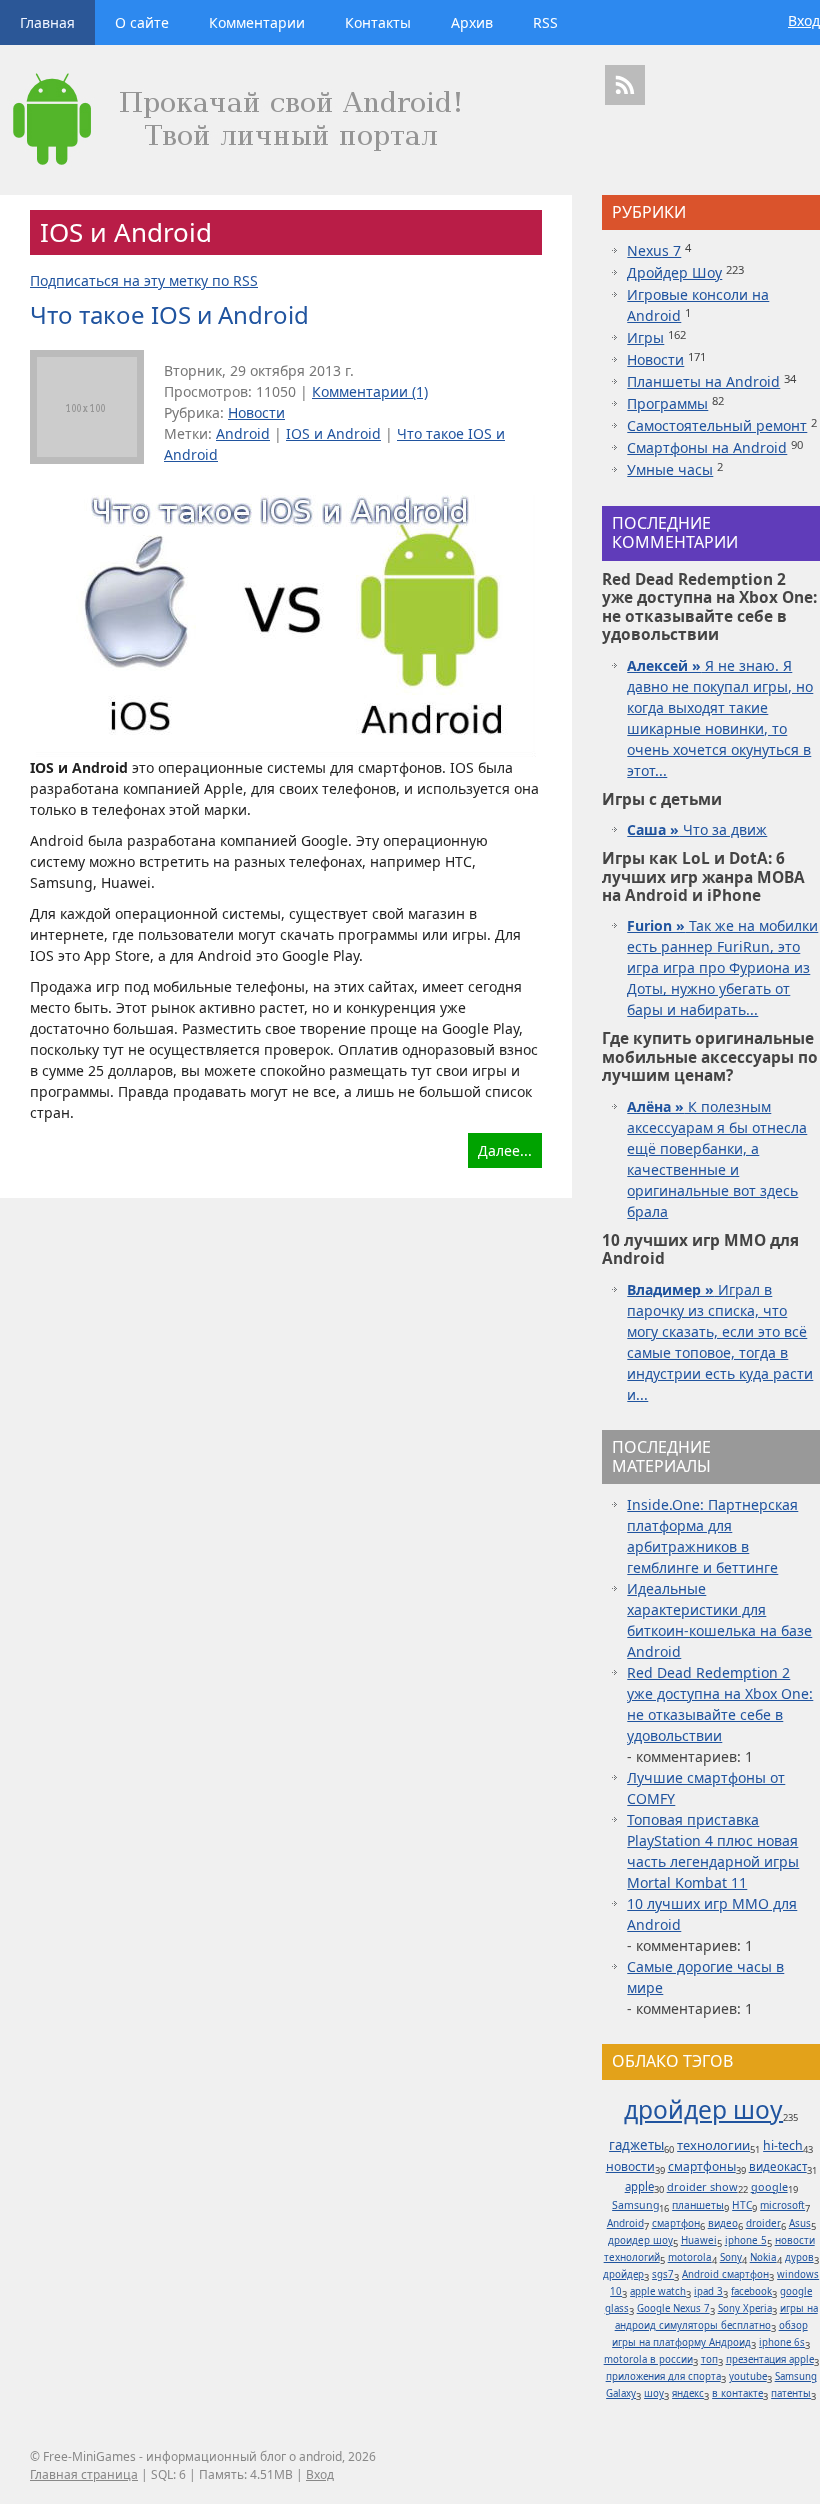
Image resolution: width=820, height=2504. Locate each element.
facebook (751, 2291)
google (769, 2186)
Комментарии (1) (370, 391)
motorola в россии (648, 2359)
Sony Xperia (745, 2308)
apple (639, 2186)
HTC (742, 2205)
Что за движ (697, 829)
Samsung (635, 2205)
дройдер (623, 2274)
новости (630, 2166)
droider (763, 2223)
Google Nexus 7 (673, 2308)
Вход (804, 20)
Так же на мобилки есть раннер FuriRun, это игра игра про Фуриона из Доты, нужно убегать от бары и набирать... (722, 967)
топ (709, 2359)
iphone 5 (746, 2240)
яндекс (688, 2393)
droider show (702, 2186)
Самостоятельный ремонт (717, 425)
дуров (799, 2257)
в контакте (737, 2393)
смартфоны (702, 2166)
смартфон (676, 2223)
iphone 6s (782, 2342)
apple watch (658, 2291)
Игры (645, 337)
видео (723, 2223)
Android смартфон (725, 2274)
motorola (690, 2257)
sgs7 (663, 2274)
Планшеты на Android (703, 381)
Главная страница (84, 2474)
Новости (256, 412)
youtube (748, 2376)
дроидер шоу (640, 2240)
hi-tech (783, 2145)
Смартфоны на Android (707, 447)
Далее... (505, 1150)
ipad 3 (708, 2291)
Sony (731, 2257)
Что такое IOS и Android (169, 314)
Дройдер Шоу (674, 272)
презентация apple (770, 2359)
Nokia (763, 2257)
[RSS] (625, 85)
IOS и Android (333, 433)
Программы (667, 403)
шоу (654, 2393)
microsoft (782, 2205)
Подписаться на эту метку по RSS (144, 280)
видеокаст (778, 2166)
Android (243, 433)
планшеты (698, 2205)
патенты (791, 2393)
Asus (800, 2223)
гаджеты (636, 2145)
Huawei (699, 2240)
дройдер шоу (703, 2109)
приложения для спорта (663, 2376)
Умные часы (670, 469)
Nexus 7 (654, 250)
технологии (713, 2145)
